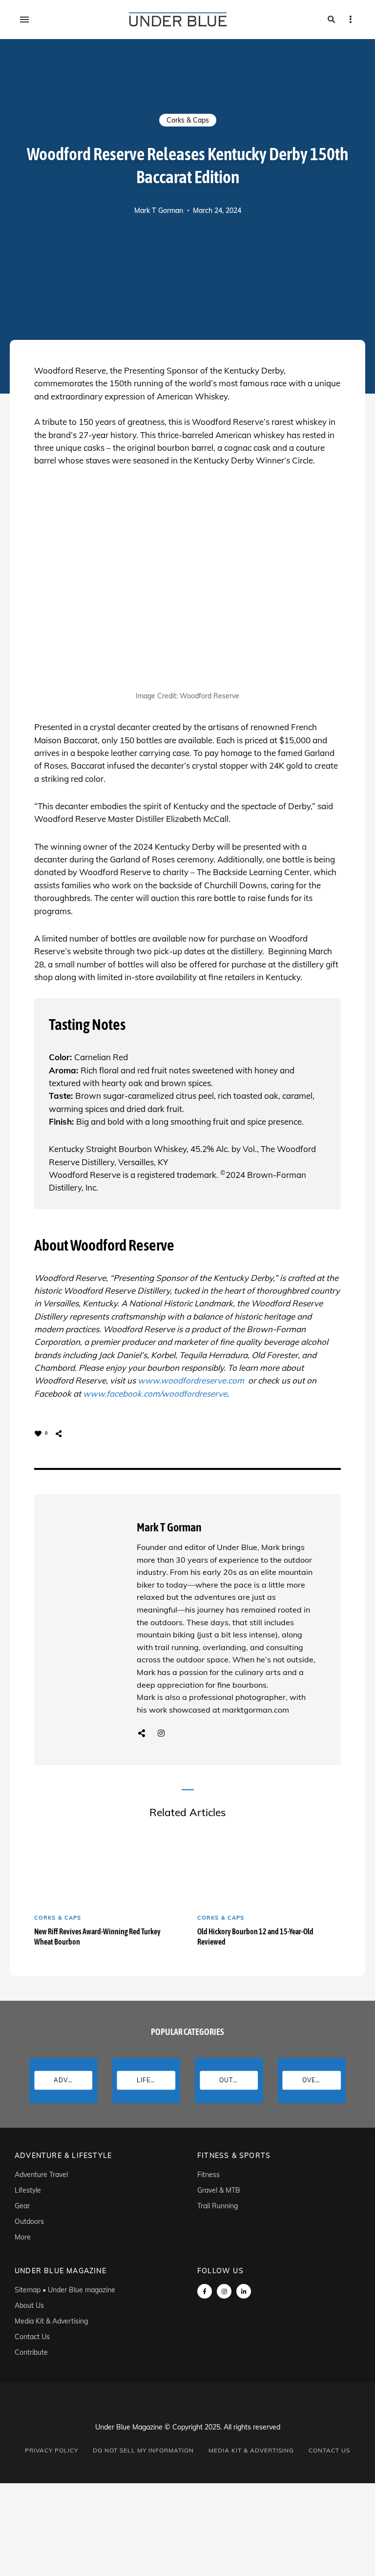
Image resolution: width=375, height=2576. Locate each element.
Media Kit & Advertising (51, 2321)
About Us (29, 2305)
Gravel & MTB (219, 2190)
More (23, 2237)
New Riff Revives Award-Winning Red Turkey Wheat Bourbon (97, 1937)
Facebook (205, 2291)
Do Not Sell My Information (143, 2450)
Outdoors (29, 2221)
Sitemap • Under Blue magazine (65, 2290)
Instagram (161, 1733)
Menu (24, 20)
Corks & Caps (188, 120)
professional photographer (237, 1697)
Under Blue (237, 1547)
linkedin (244, 2291)
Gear (22, 2206)
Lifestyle (28, 2190)
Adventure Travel (41, 2175)
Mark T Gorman (159, 210)
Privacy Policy (52, 2450)
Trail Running (218, 2206)
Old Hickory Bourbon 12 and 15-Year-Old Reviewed (255, 1937)
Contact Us (32, 2337)
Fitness (208, 2175)
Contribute (31, 2352)
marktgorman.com (256, 1710)
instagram (224, 2291)
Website (142, 1733)
